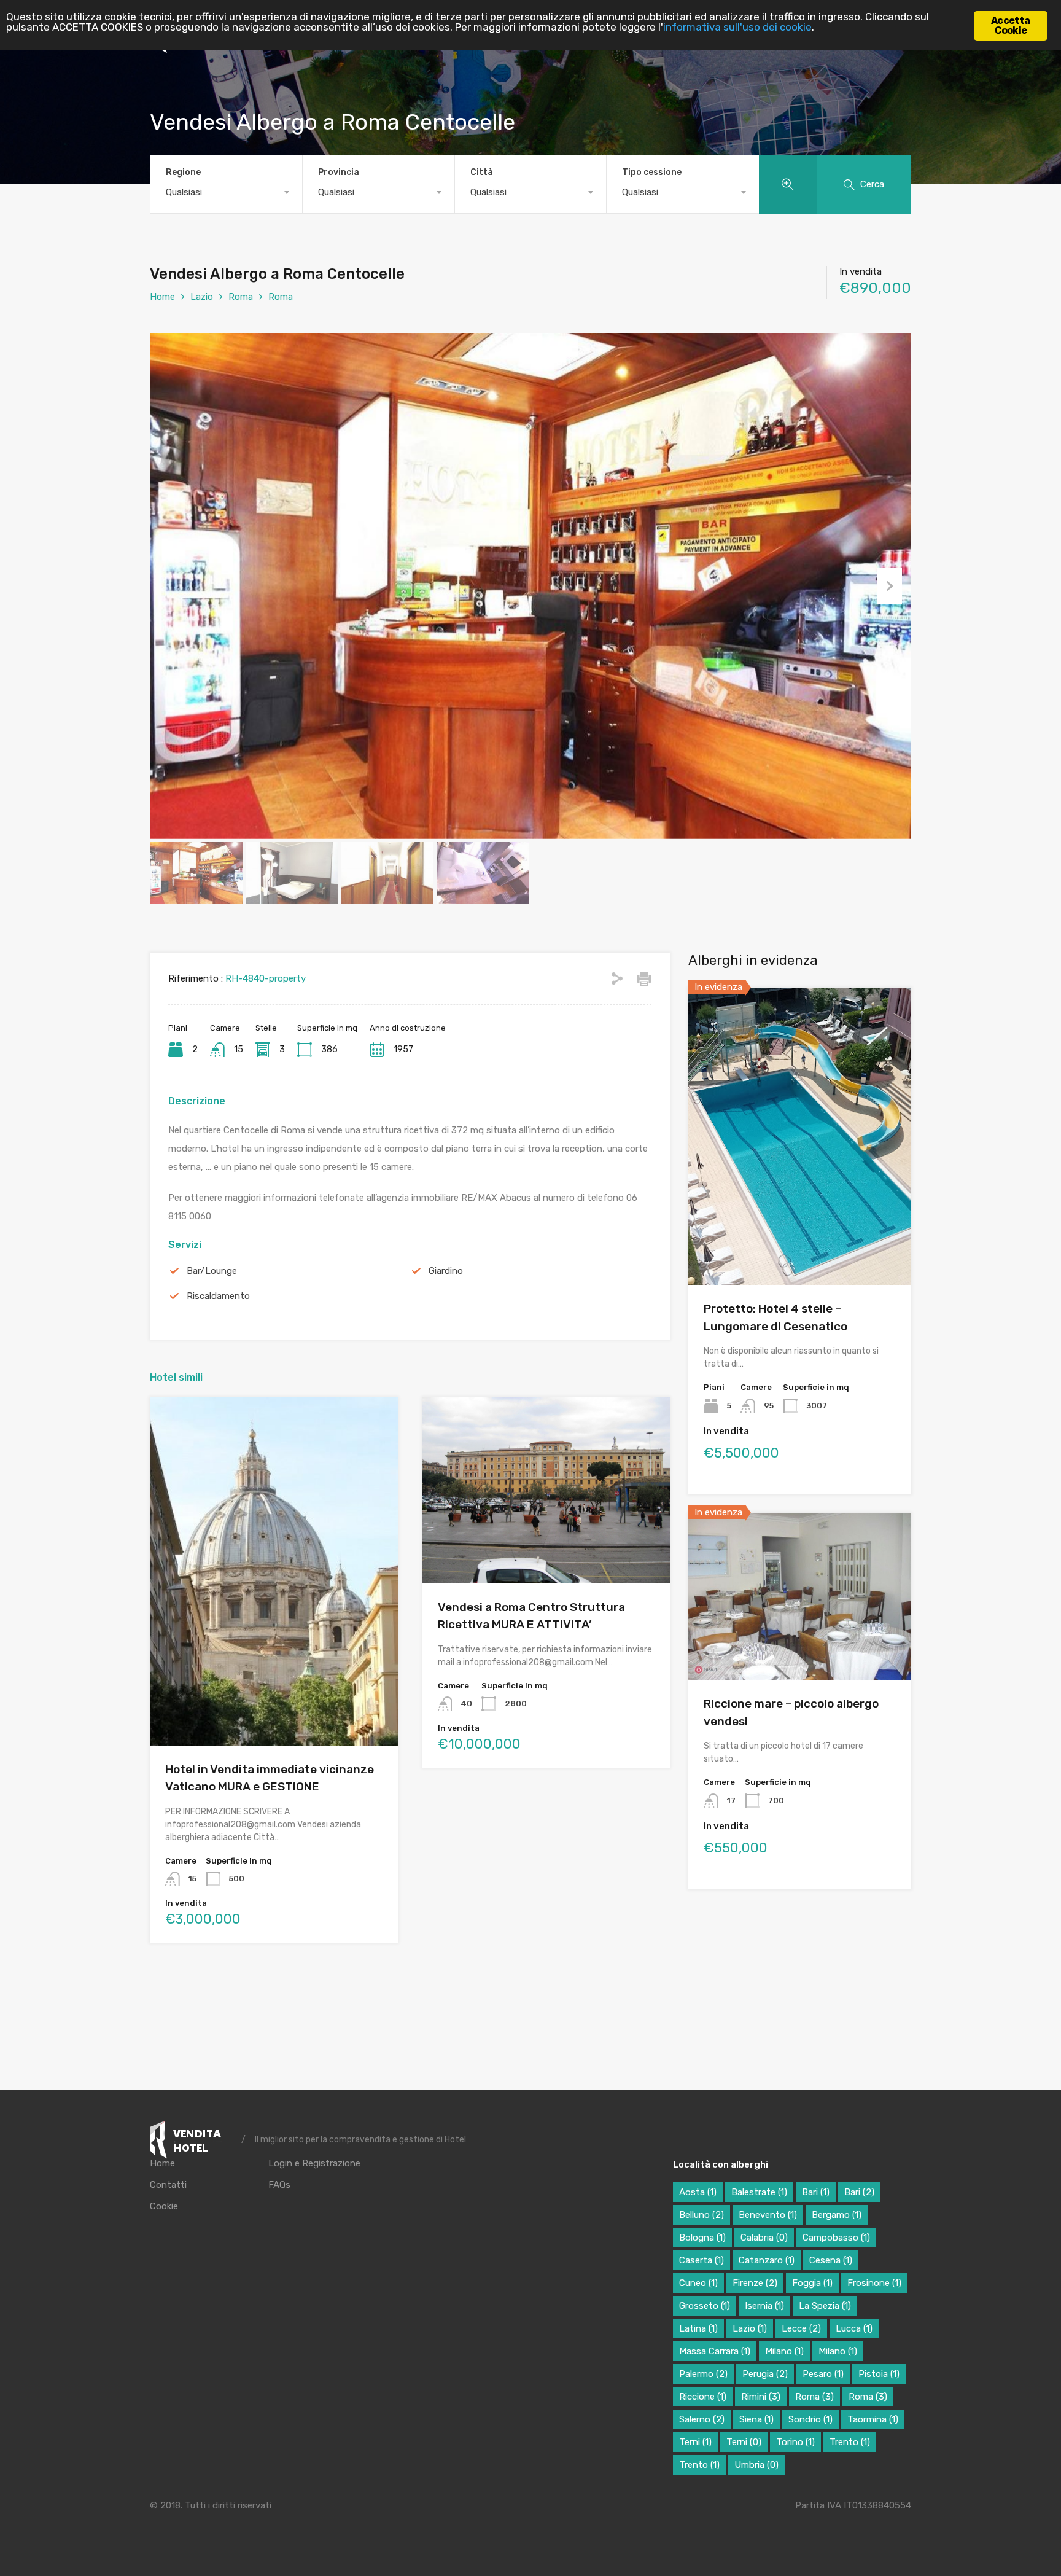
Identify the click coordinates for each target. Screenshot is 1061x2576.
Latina (698, 2328)
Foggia (812, 2283)
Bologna (702, 2238)
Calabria (764, 2238)
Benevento (768, 2215)
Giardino (446, 1271)
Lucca (854, 2328)
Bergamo (837, 2215)
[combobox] (226, 192)
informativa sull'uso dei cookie (737, 27)
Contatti (168, 2185)
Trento (850, 2442)
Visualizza (274, 1676)
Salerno (702, 2419)
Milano (784, 2351)
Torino (795, 2442)
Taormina (873, 2419)
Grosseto (705, 2306)
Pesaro (823, 2374)
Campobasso (836, 2238)
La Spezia (825, 2306)
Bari (816, 2192)
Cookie (164, 2207)
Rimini (761, 2397)
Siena (756, 2419)
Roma (241, 297)
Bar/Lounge (212, 1271)
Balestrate (759, 2192)
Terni (695, 2442)
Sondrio (810, 2419)
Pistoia (879, 2374)
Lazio (202, 297)
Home (162, 297)
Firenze (755, 2283)
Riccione (703, 2397)
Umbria (756, 2465)
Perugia (765, 2374)
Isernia (764, 2306)
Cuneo (698, 2283)
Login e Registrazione (314, 2164)
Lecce (801, 2328)
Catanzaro (767, 2260)
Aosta (698, 2192)
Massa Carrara (715, 2351)
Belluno (702, 2215)
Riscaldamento (218, 1296)
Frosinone (874, 2283)
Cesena (831, 2260)
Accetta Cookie (1010, 25)
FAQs (279, 2185)
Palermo (703, 2374)
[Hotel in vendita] (191, 2140)
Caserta (702, 2260)
